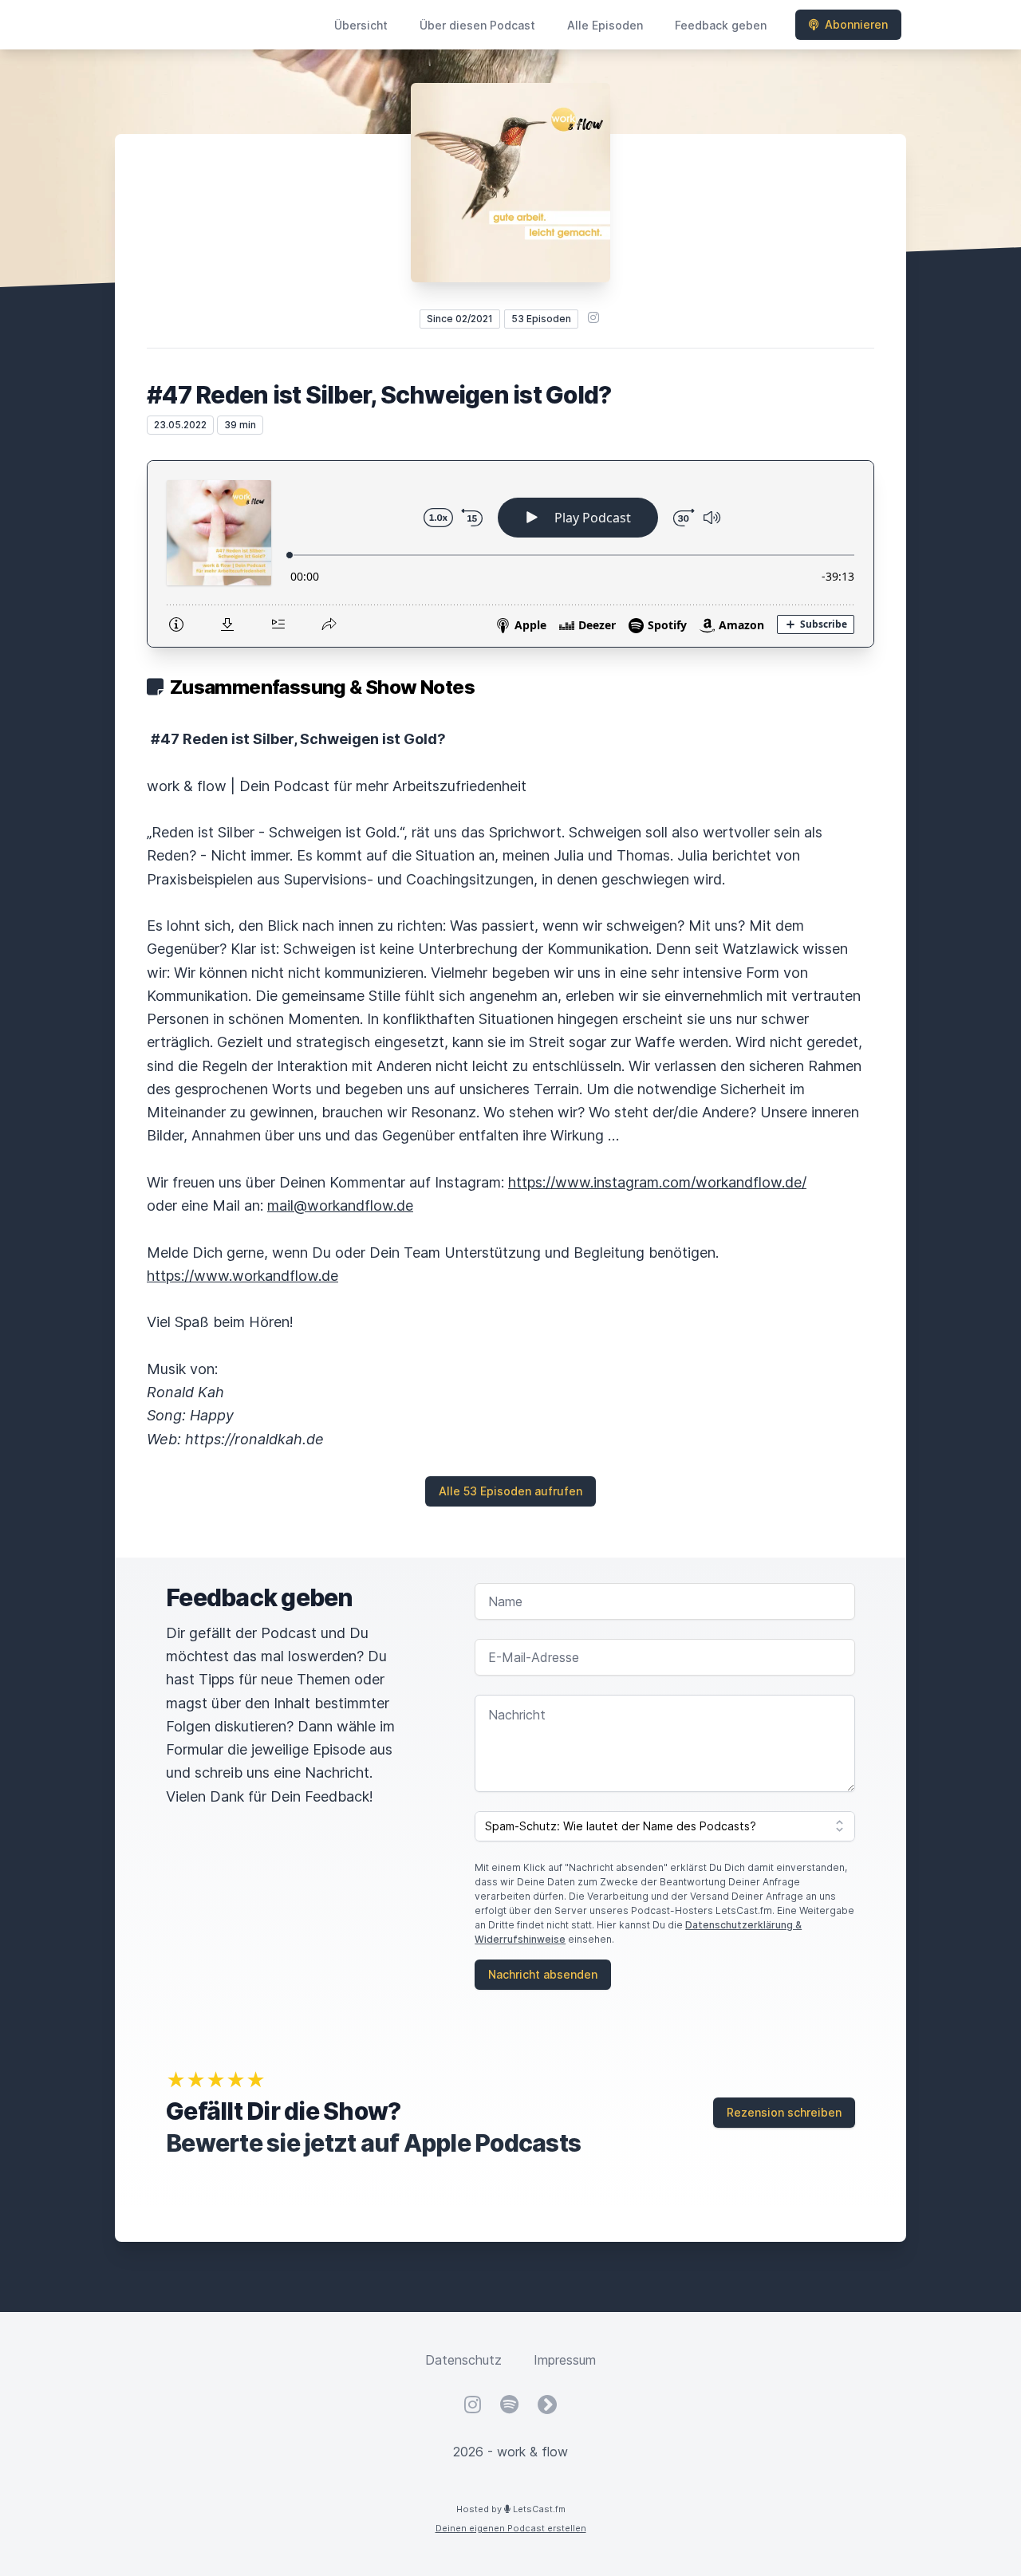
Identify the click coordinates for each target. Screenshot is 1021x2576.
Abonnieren (856, 24)
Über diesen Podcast (477, 25)
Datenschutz (463, 2360)
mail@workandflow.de (340, 1205)
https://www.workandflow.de (242, 1276)
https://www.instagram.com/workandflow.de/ (657, 1182)
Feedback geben (721, 25)
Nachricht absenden (543, 1974)
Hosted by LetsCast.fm (511, 2509)
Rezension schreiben (784, 2112)
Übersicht (361, 25)
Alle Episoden (605, 25)
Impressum (565, 2360)
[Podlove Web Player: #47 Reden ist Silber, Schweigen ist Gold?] (510, 554)
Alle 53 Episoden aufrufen (510, 1491)
